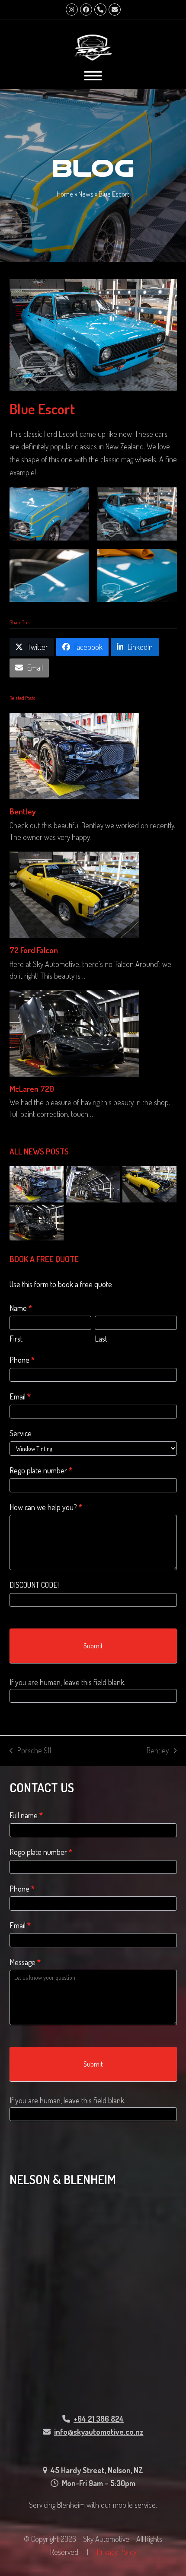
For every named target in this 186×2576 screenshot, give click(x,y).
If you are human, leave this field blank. (67, 1682)
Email (20, 1396)
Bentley (23, 811)
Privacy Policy (117, 2552)
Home (65, 194)
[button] (93, 76)
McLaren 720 (32, 1089)
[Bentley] (74, 755)
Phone (22, 1360)
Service (21, 1433)
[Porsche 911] (93, 1183)
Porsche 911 (30, 1751)
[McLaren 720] (74, 1032)
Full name (26, 1815)
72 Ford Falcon (34, 950)
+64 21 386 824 (99, 2419)
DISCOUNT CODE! (34, 1585)
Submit (93, 1646)
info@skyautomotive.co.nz (99, 2432)
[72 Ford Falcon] (74, 894)
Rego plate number (41, 1470)
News (86, 194)
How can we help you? (46, 1507)
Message (25, 1962)
